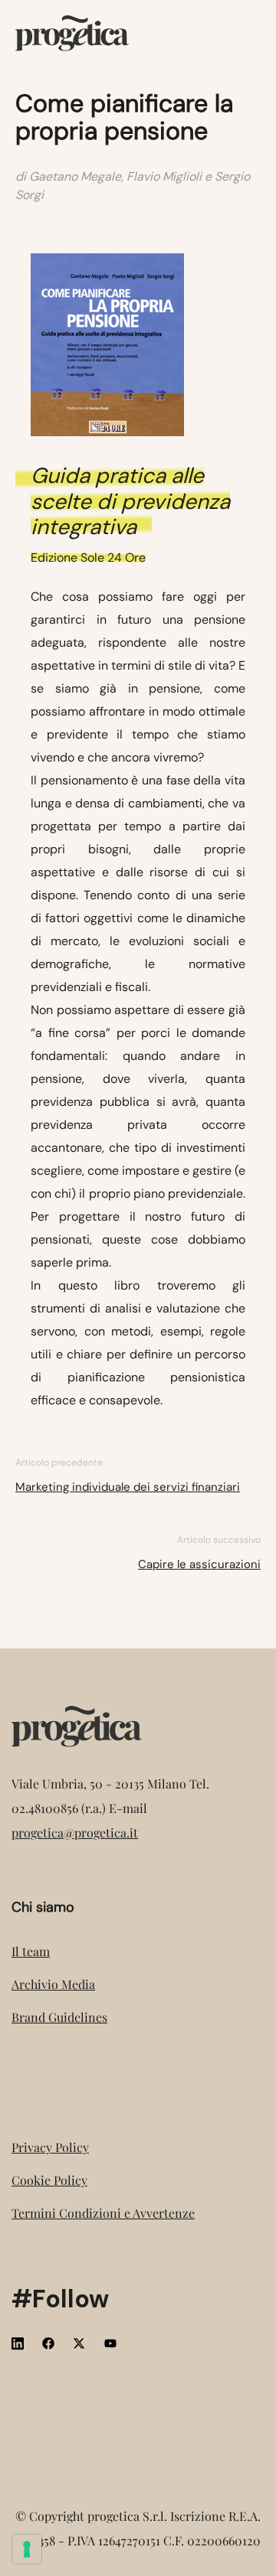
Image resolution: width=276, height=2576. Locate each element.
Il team (31, 1951)
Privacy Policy (50, 2147)
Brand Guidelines (59, 2017)
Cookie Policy (49, 2180)
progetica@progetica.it (75, 1833)
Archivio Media (53, 1984)
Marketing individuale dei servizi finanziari (128, 1487)
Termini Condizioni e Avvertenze (103, 2213)
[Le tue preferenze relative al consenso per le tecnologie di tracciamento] (27, 2549)
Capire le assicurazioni (199, 1564)
